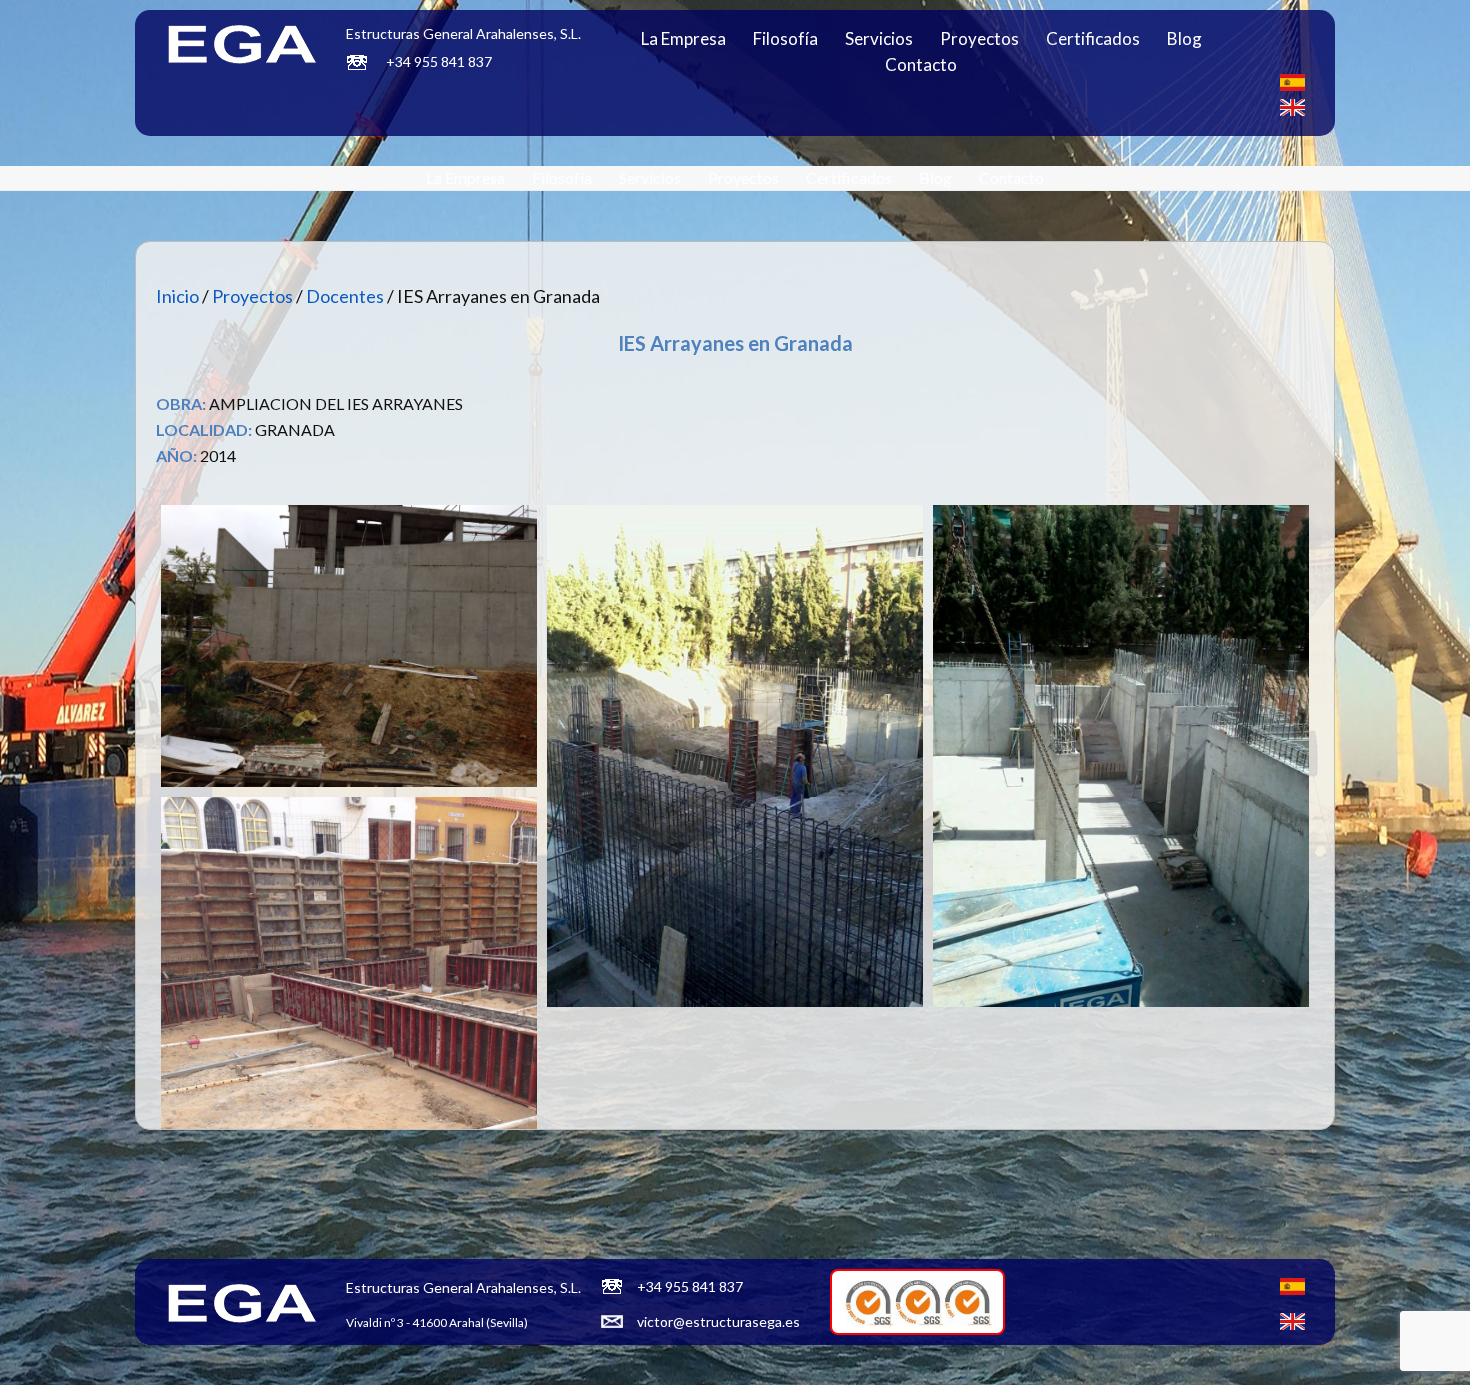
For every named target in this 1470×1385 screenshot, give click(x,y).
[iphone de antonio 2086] (1121, 755)
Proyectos (979, 38)
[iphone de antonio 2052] (735, 755)
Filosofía (785, 38)
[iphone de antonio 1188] (349, 646)
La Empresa (683, 38)
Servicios (879, 38)
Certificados (1093, 38)
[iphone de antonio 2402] (349, 1047)
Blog (1184, 38)
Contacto (921, 64)
